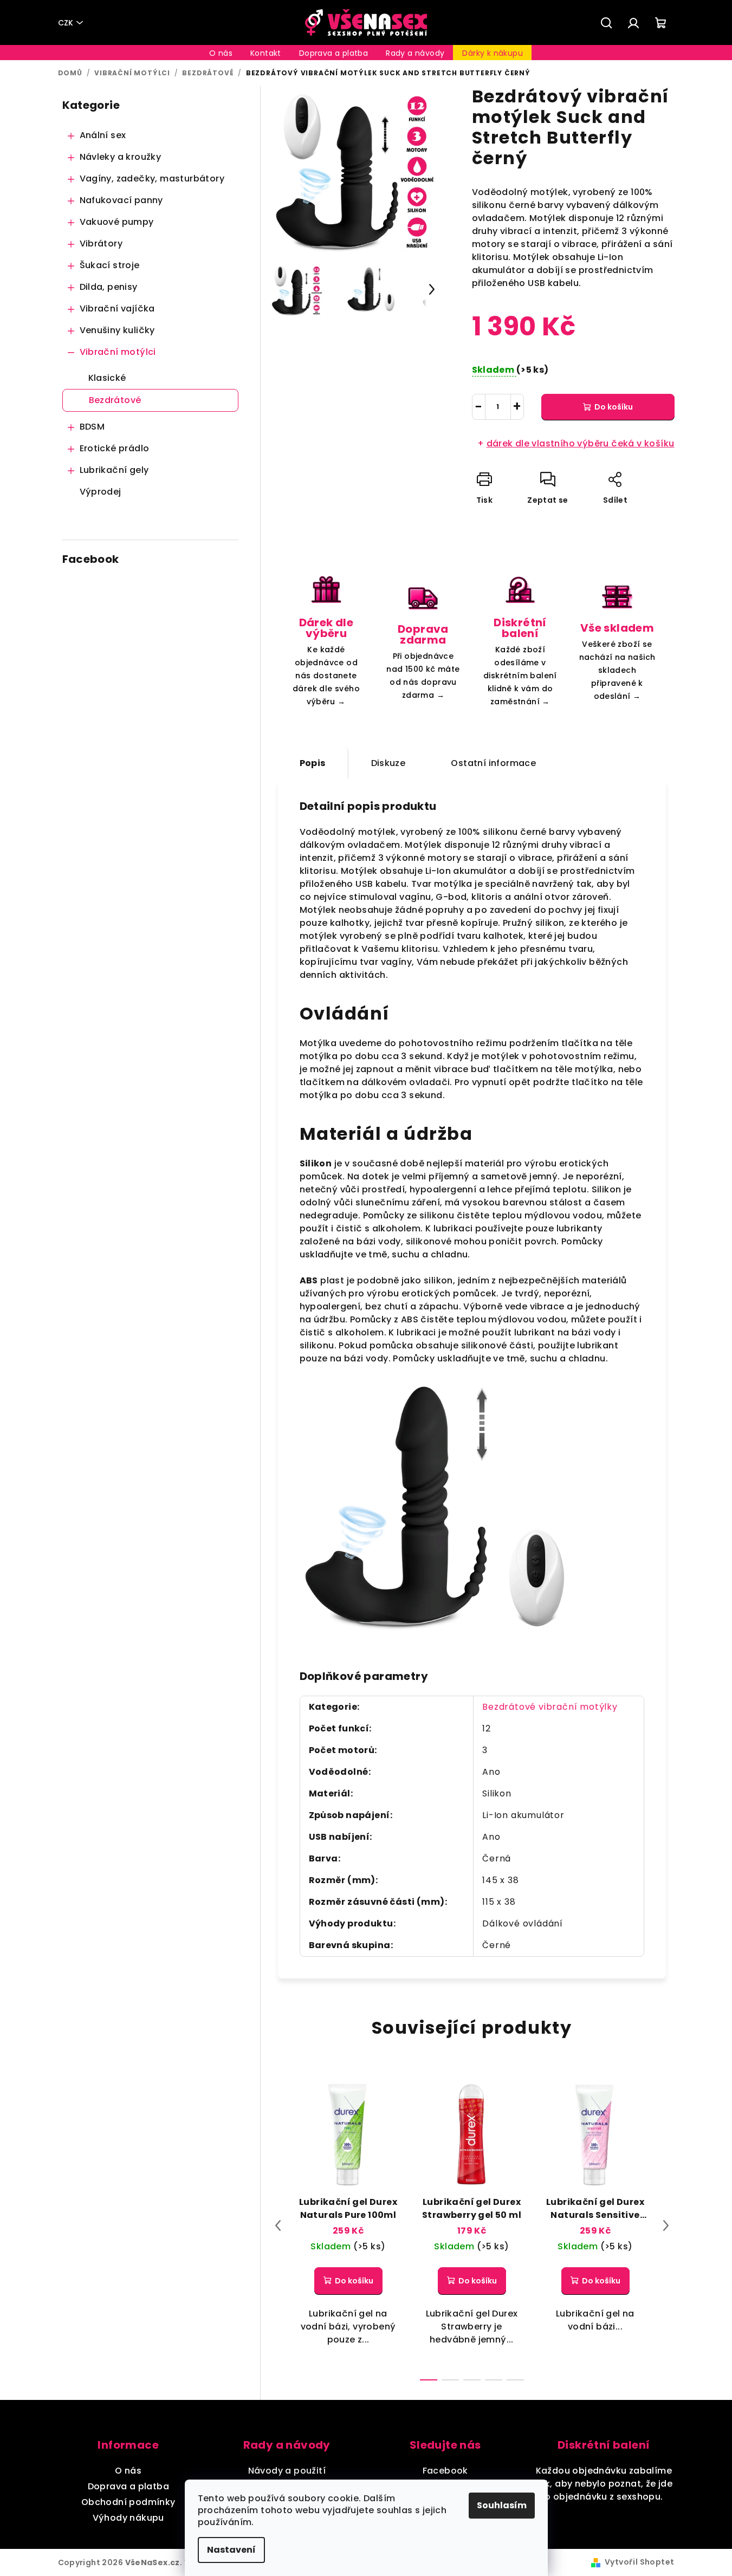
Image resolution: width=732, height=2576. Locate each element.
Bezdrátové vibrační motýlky (550, 1707)
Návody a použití (287, 2471)
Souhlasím (502, 2505)
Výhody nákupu (128, 2518)
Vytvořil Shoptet (639, 2562)
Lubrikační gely (114, 470)
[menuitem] (221, 53)
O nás (128, 2471)
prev (278, 2225)
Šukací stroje (110, 265)
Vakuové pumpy (117, 222)
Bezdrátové (115, 400)
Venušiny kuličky (117, 330)
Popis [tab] (313, 763)
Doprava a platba (128, 2486)
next (666, 2225)
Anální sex (103, 135)
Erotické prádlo (115, 448)
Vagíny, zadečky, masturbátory (152, 179)
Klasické (107, 378)
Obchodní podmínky (128, 2502)
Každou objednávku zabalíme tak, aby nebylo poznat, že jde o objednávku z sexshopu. (604, 2484)
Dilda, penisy (109, 287)
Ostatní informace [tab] (493, 763)
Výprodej (101, 492)
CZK (66, 23)
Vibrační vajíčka (117, 309)
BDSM (92, 427)
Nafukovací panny (121, 200)
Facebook (445, 2471)
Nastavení (231, 2550)
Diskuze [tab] (388, 763)
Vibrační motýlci (118, 352)
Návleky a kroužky (121, 157)
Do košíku (614, 407)
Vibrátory (101, 244)
